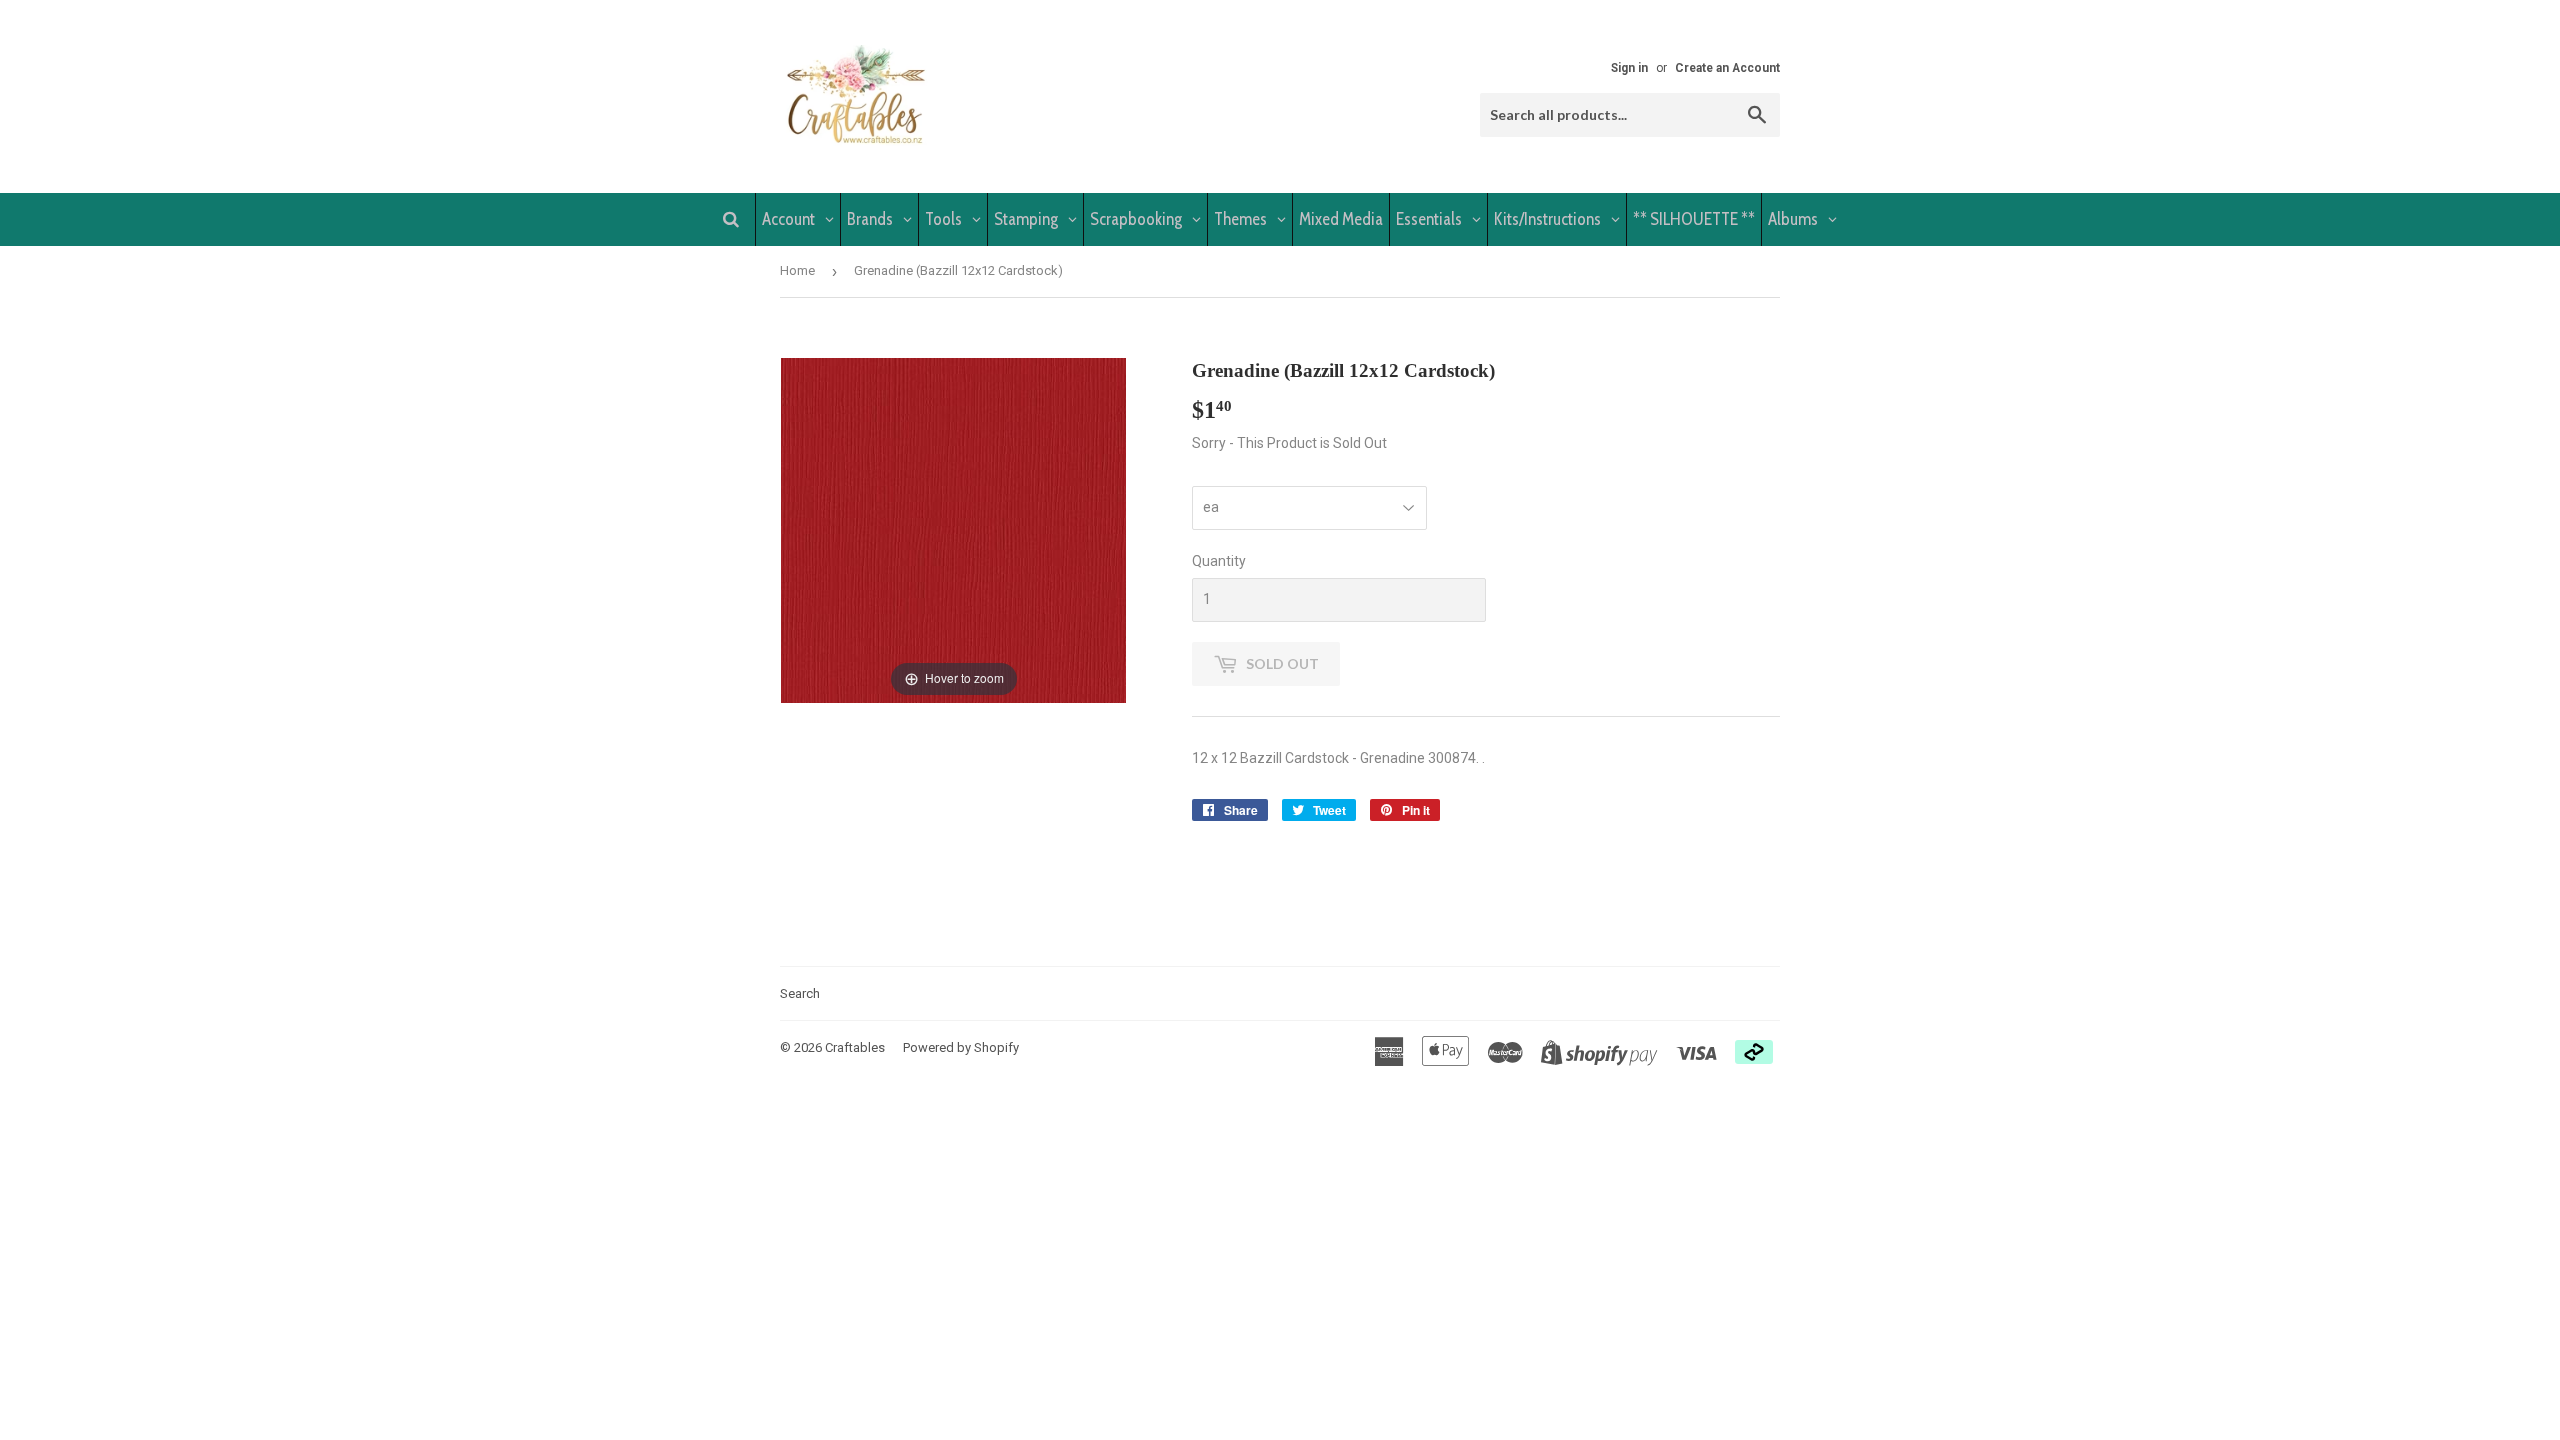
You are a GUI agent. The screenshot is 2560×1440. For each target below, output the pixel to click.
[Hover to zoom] (953, 529)
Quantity (1219, 561)
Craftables (855, 1047)
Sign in (1629, 68)
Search (800, 993)
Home (797, 270)
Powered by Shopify (961, 1047)
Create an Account (1727, 68)
